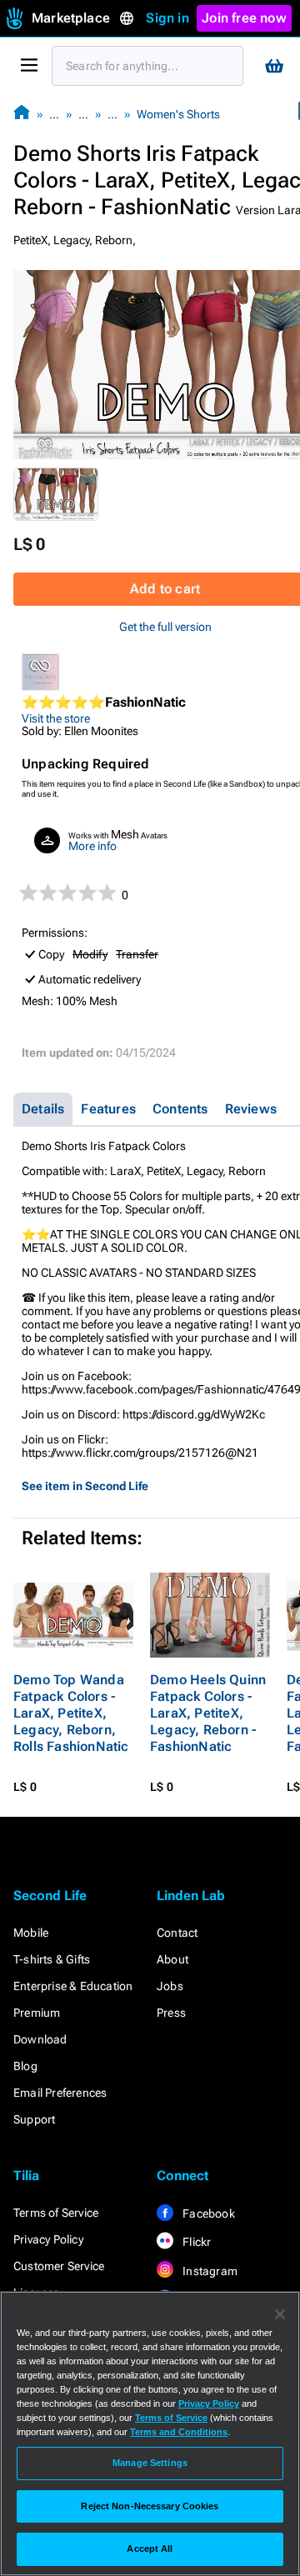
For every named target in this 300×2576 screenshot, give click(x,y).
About (172, 1959)
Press (171, 2013)
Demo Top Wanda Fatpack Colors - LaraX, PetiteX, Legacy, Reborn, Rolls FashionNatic (71, 1713)
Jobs (170, 1986)
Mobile (31, 1933)
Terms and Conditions (179, 2432)
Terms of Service (56, 2213)
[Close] (280, 2314)
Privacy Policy (48, 2239)
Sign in (167, 18)
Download (40, 2039)
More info (92, 846)
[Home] (22, 114)
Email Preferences (60, 2093)
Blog (25, 2066)
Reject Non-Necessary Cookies (150, 2506)
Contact (177, 1933)
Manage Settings (150, 2463)
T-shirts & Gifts (52, 1959)
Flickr (195, 2242)
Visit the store (56, 718)
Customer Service (59, 2266)
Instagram (209, 2271)
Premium (37, 2013)
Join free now (244, 18)
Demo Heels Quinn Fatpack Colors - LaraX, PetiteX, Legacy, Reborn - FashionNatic (208, 1713)
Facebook (207, 2213)
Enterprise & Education (73, 1986)
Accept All (150, 2548)
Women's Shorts (178, 114)
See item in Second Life (85, 1486)
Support (34, 2119)
